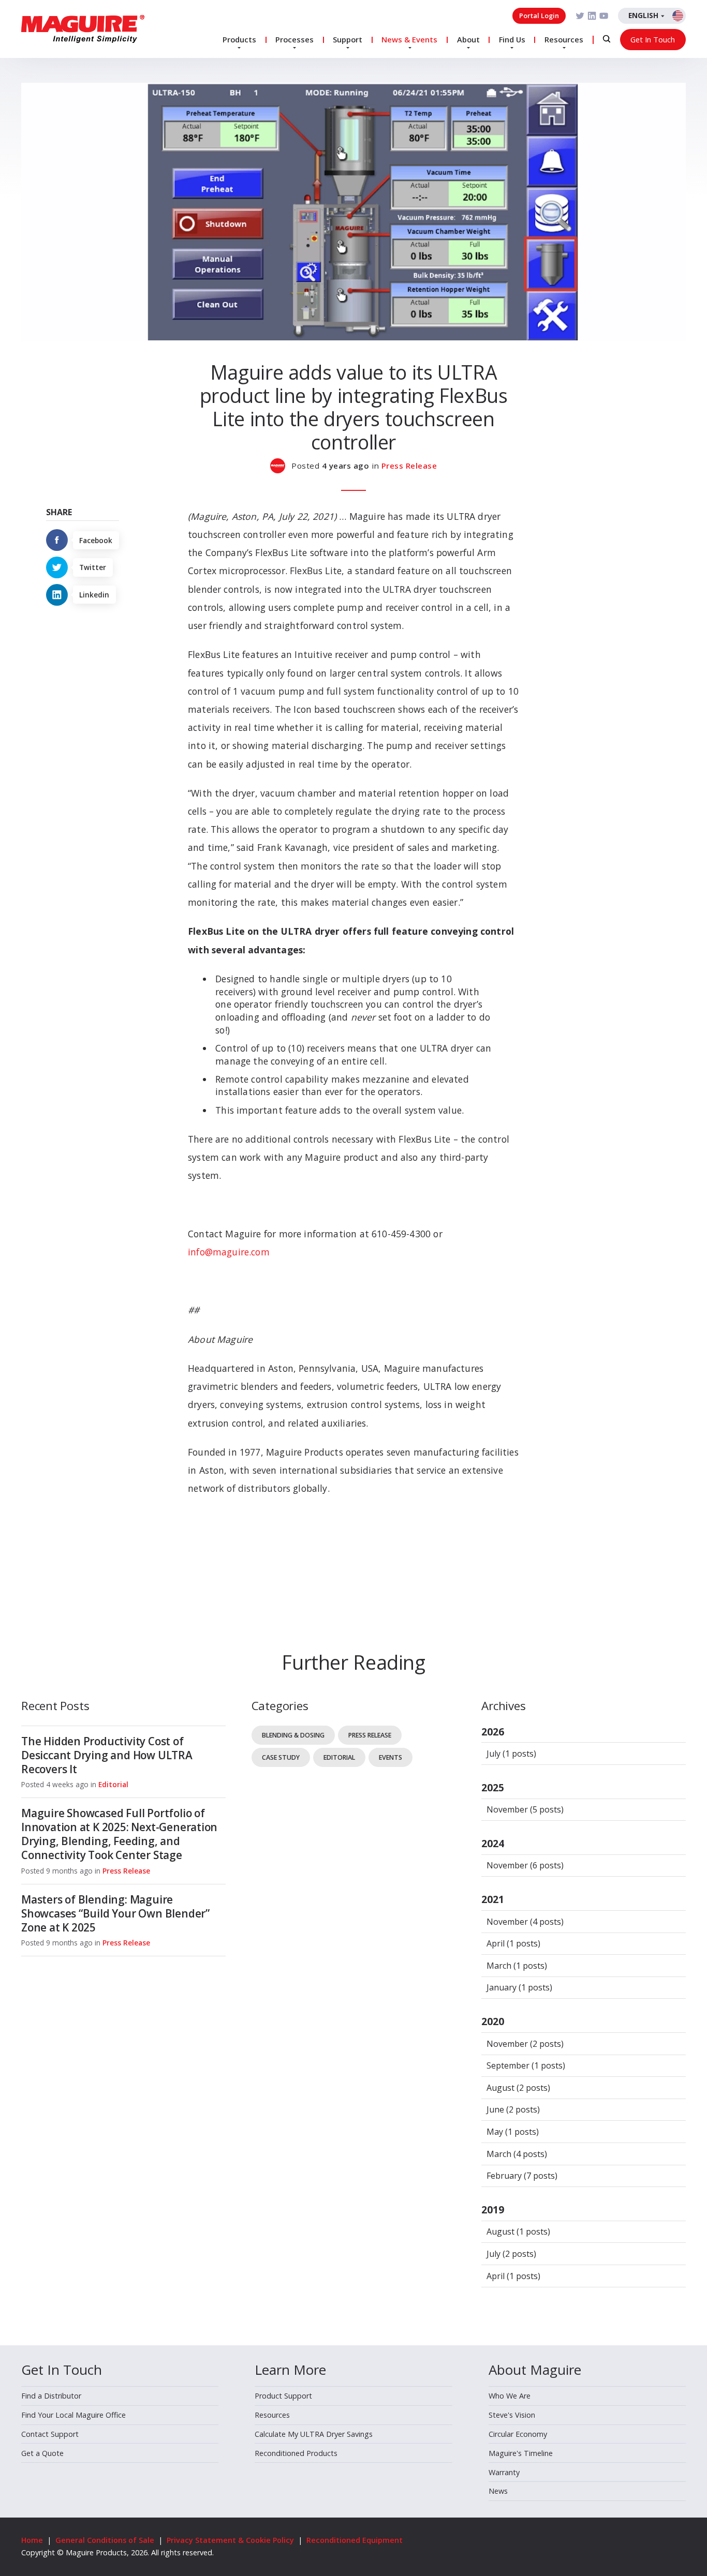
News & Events (409, 39)
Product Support (283, 2396)
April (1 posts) (513, 1943)
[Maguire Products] (281, 466)
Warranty (504, 2472)
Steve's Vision (512, 2415)
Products (239, 39)
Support (348, 39)
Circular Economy (518, 2434)
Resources (564, 39)
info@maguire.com (229, 1252)
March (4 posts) (517, 2154)
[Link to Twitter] (580, 16)
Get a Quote (42, 2453)
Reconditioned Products (296, 2453)
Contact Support (50, 2434)
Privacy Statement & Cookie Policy (230, 2540)
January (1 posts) (519, 1987)
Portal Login (539, 16)
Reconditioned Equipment (355, 2540)
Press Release (409, 466)
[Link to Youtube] (604, 16)
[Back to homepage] (83, 29)
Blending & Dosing (293, 1735)
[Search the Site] (607, 39)
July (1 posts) (511, 1754)
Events (391, 1757)
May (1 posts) (513, 2132)
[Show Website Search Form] (607, 39)
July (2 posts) (511, 2254)
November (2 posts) (525, 2044)
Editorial (113, 1784)
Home (32, 2540)
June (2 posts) (513, 2109)
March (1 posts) (517, 1966)
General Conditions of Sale (105, 2540)
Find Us (512, 39)
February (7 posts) (522, 2176)
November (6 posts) (525, 1865)
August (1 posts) (518, 2231)
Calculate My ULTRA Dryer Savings (314, 2434)
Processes (294, 39)
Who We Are (510, 2396)
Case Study (281, 1757)
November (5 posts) (525, 1809)
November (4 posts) (525, 1922)
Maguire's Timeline (521, 2453)
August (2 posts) (518, 2088)
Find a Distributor (51, 2396)
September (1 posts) (526, 2065)
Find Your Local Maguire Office (73, 2415)
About (468, 39)
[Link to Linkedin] (592, 16)
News (498, 2491)
